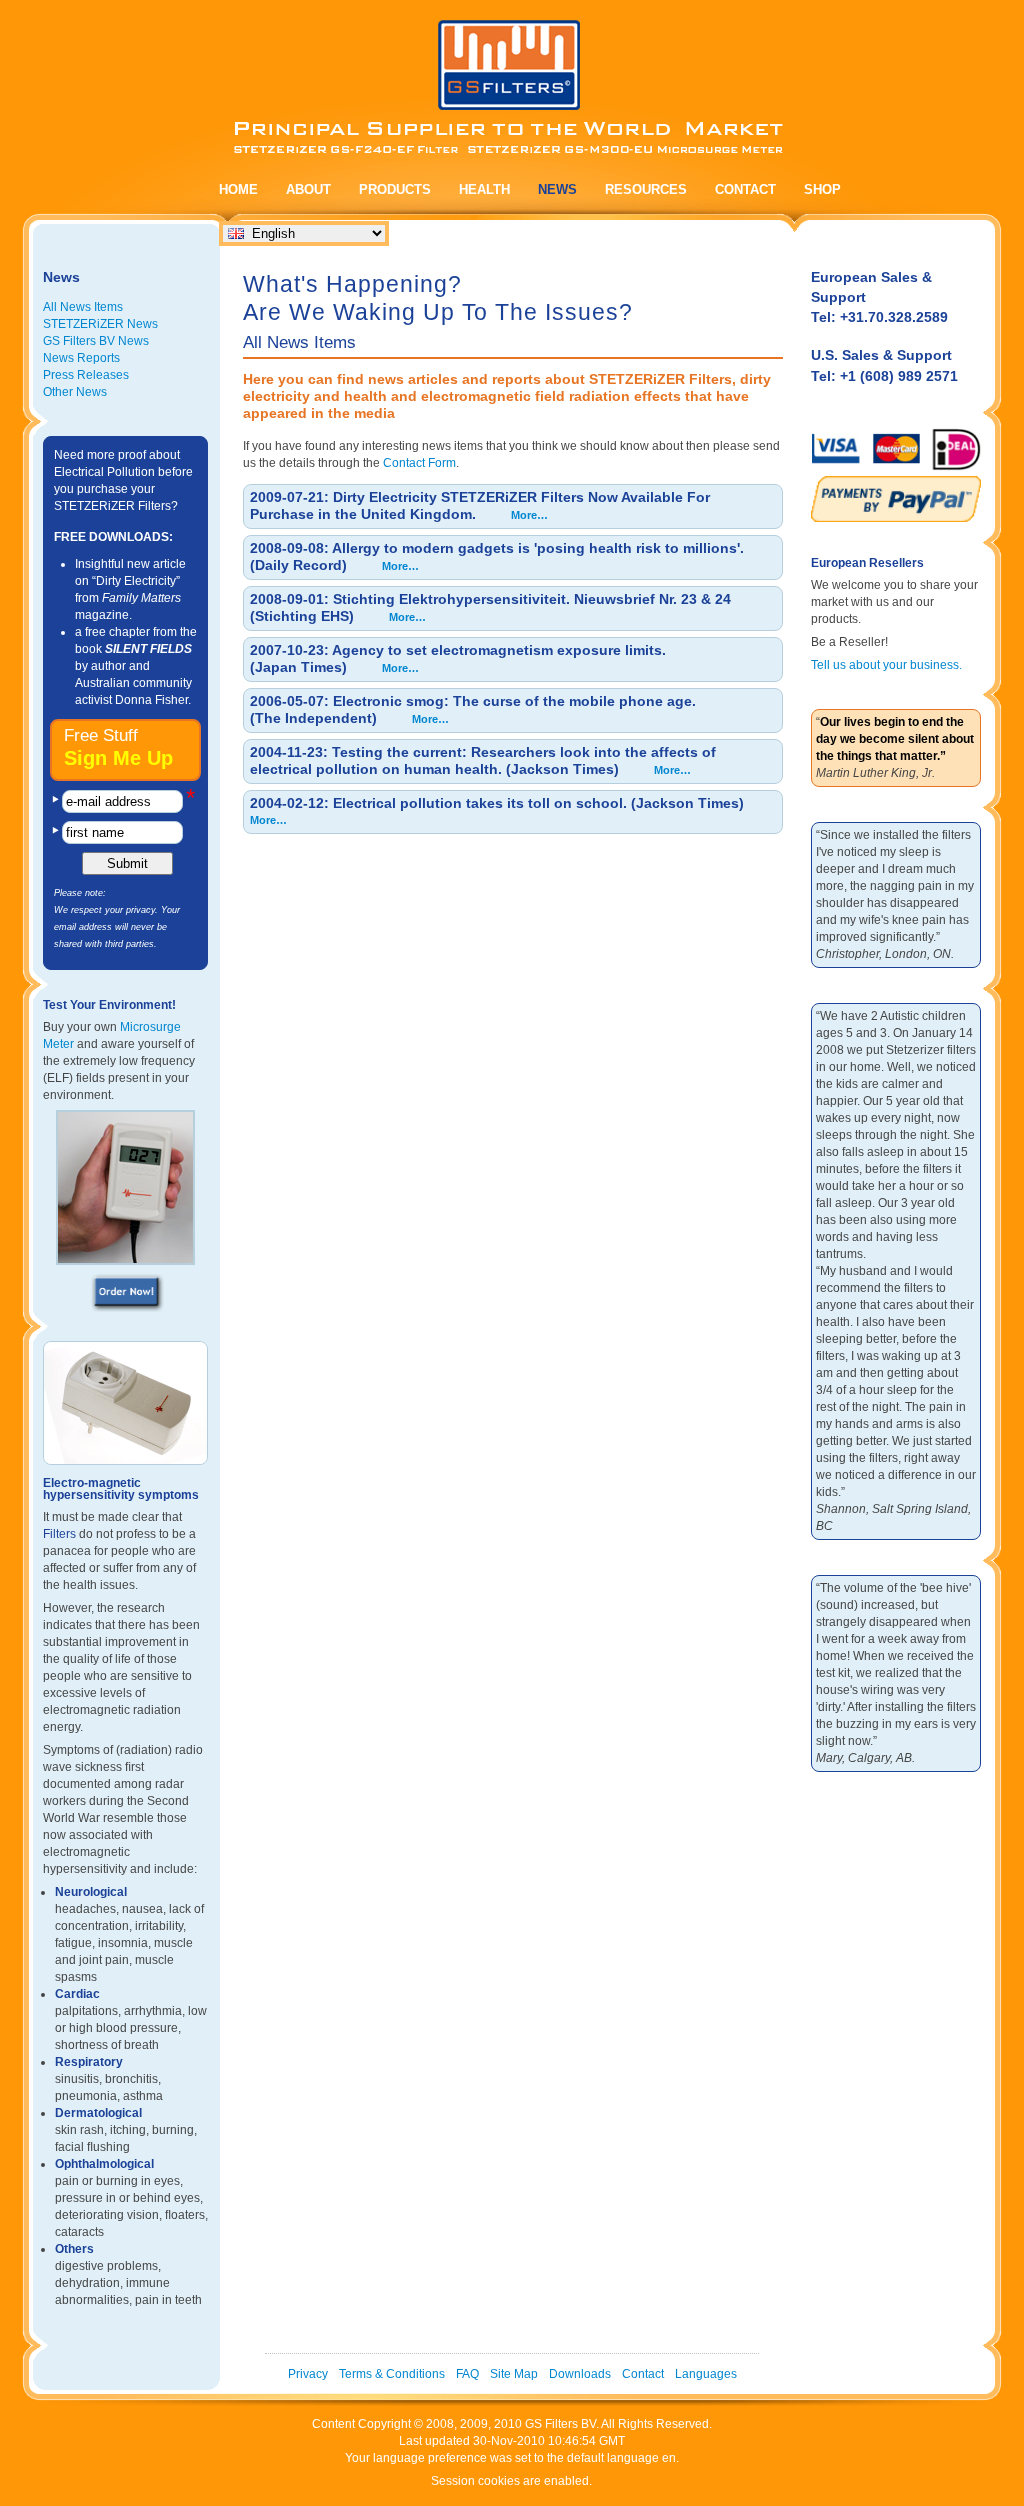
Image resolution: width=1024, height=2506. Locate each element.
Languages (706, 2374)
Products (395, 189)
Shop (822, 189)
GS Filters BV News (96, 341)
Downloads (580, 2374)
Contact (745, 189)
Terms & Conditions (392, 2374)
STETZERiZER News (100, 324)
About (308, 189)
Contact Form (419, 463)
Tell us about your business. (886, 665)
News (557, 189)
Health (484, 189)
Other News (75, 392)
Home (238, 189)
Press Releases (86, 375)
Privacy (308, 2374)
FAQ (467, 2374)
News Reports (81, 358)
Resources (646, 189)
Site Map (514, 2374)
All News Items (83, 307)
